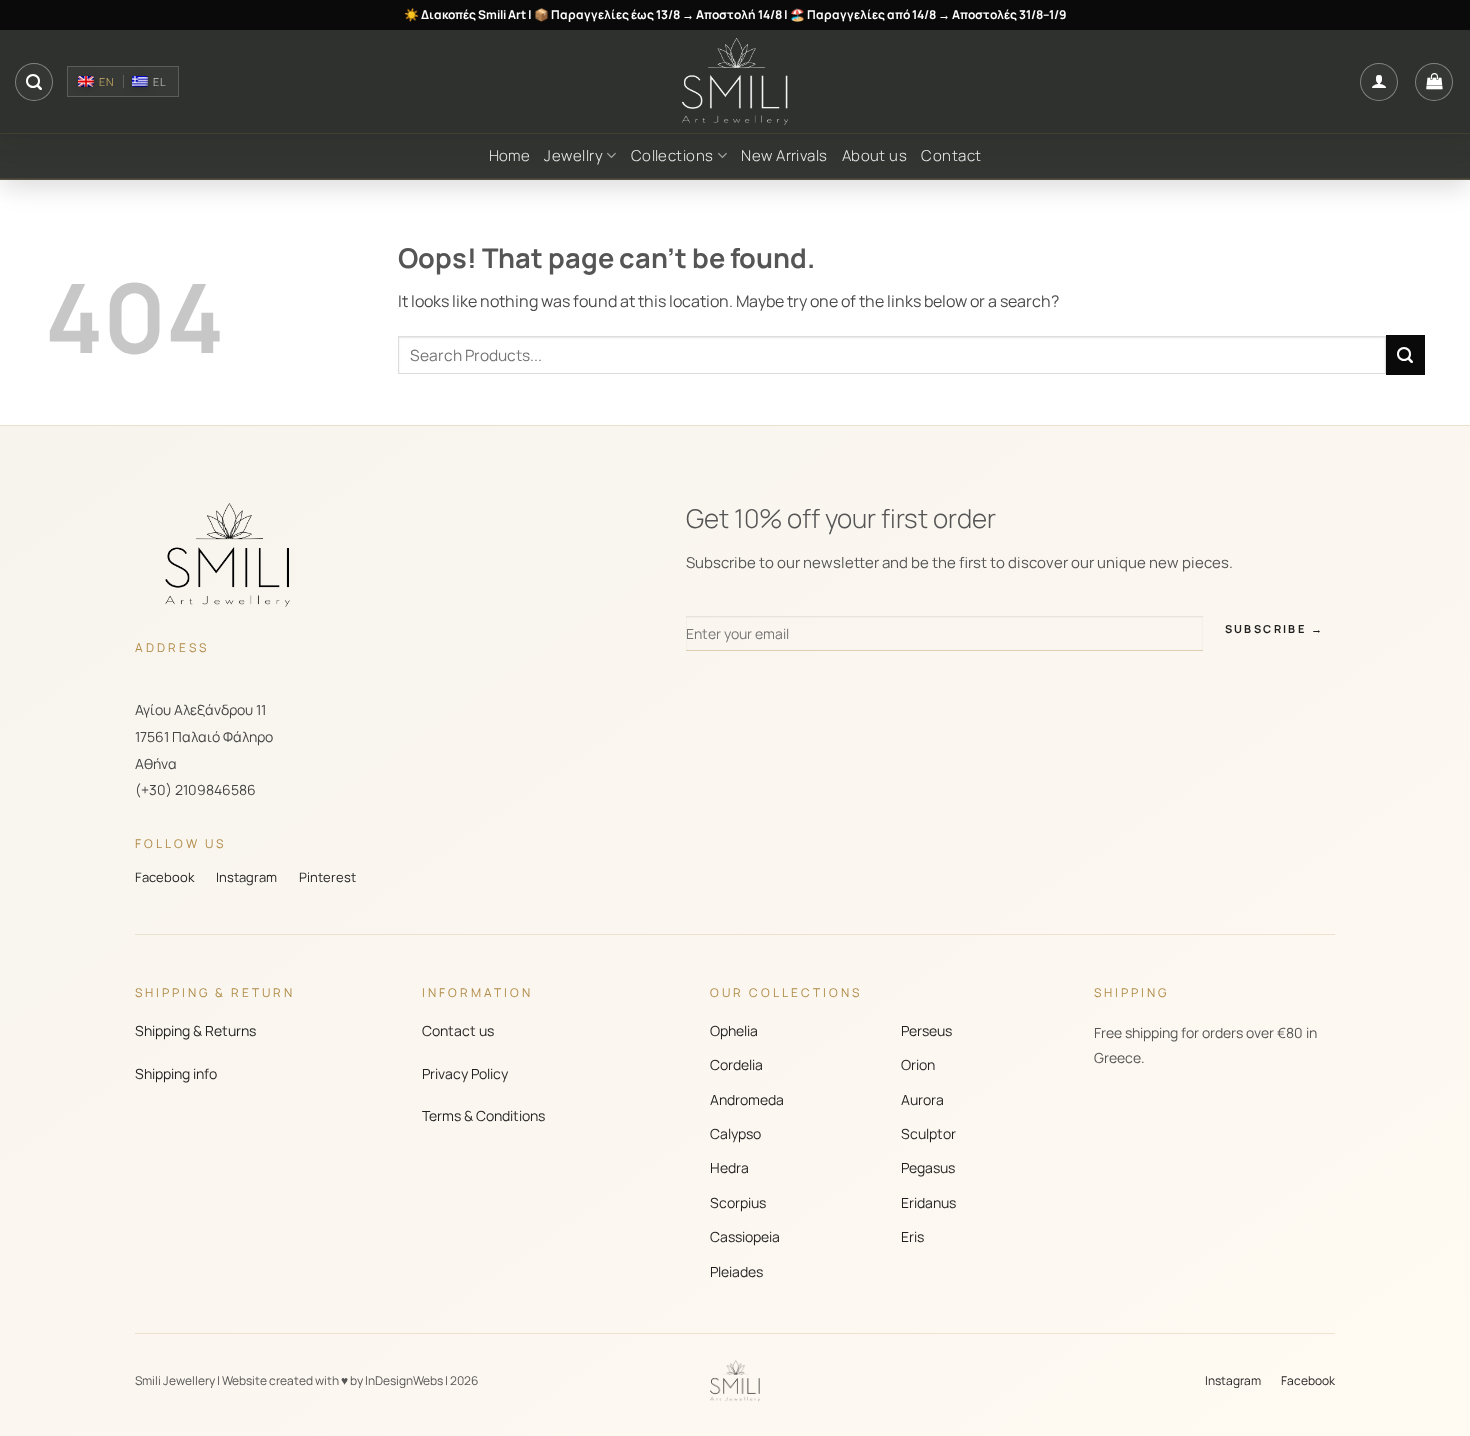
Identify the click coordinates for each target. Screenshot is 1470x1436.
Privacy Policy (465, 1073)
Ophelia (734, 1030)
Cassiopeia (745, 1236)
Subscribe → (1274, 628)
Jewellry (573, 155)
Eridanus (928, 1202)
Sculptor (928, 1133)
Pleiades (736, 1271)
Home (510, 155)
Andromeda (747, 1099)
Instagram (246, 877)
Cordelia (736, 1064)
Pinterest (327, 877)
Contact (951, 155)
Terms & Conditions (483, 1115)
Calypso (735, 1133)
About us (875, 155)
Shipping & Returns (195, 1030)
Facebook (164, 877)
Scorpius (738, 1202)
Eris (912, 1236)
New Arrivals (784, 155)
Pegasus (928, 1167)
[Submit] (1405, 354)
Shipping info (176, 1073)
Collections (672, 155)
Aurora (922, 1099)
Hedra (729, 1167)
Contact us (458, 1030)
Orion (918, 1064)
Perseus (926, 1030)
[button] (34, 82)
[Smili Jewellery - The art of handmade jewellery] (735, 82)
